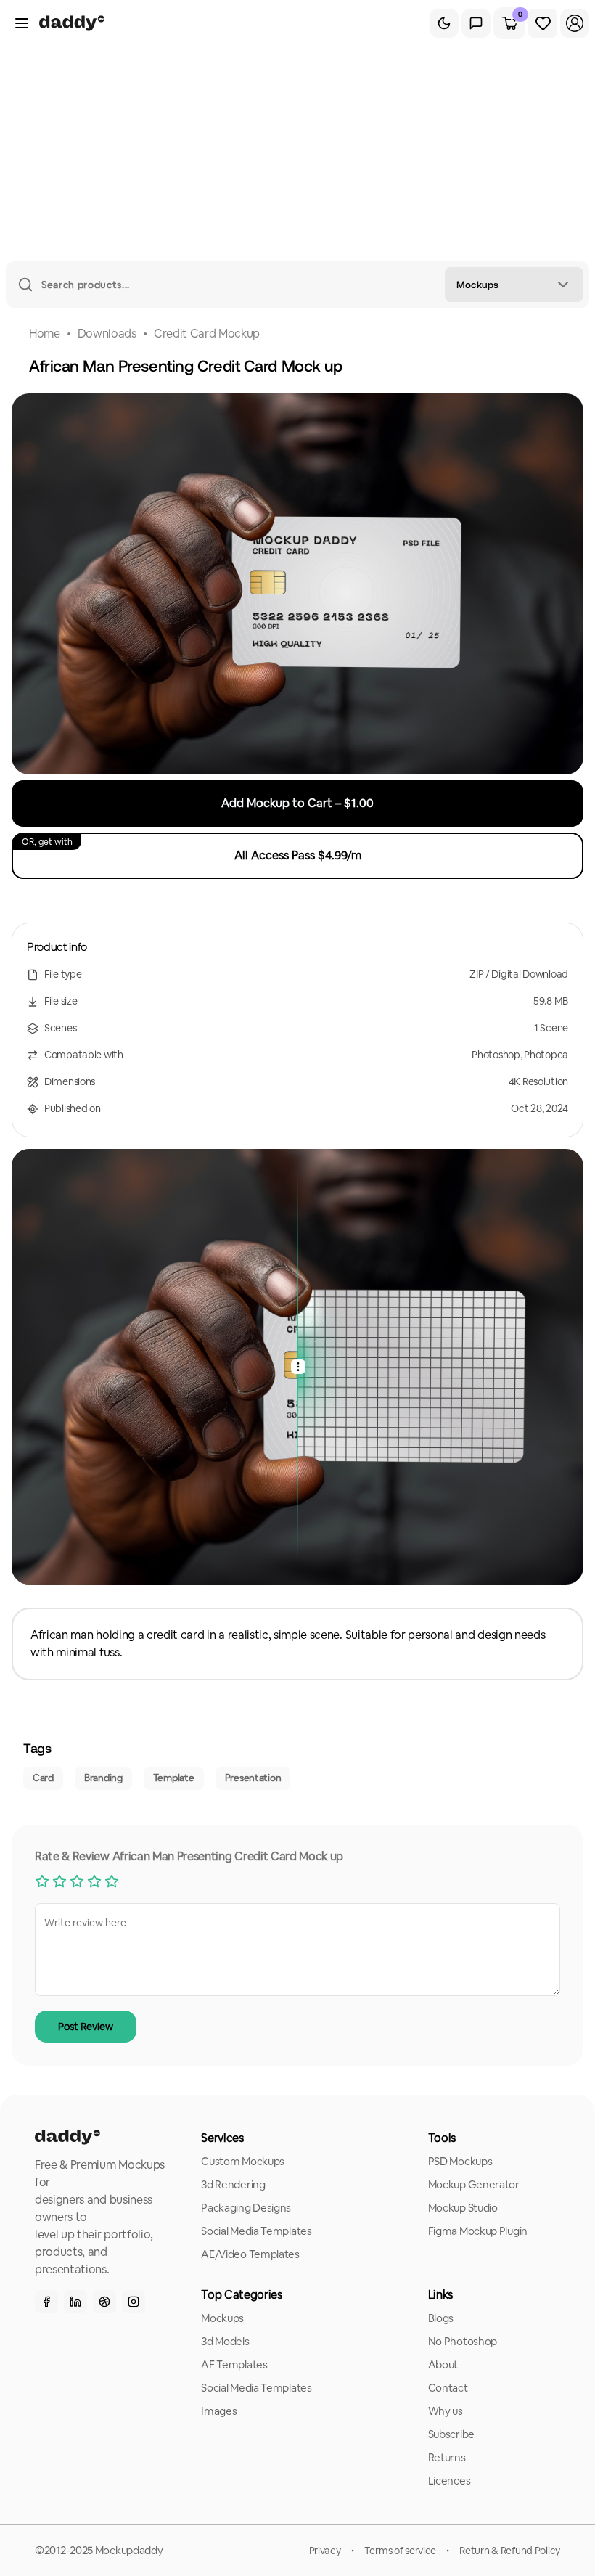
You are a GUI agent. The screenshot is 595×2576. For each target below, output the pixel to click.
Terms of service (401, 2551)
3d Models (225, 2341)
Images (219, 2411)
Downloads (107, 334)
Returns (447, 2457)
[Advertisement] (297, 152)
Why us (446, 2411)
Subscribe (451, 2434)
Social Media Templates (256, 2231)
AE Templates (234, 2364)
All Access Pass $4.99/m (192, 850)
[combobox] (514, 285)
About (443, 2364)
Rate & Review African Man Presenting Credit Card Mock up (189, 1856)
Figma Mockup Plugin (478, 2231)
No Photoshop (463, 2341)
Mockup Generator (474, 2184)
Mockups (222, 2318)
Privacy (325, 2551)
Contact (448, 2388)
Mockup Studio (463, 2208)
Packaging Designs (246, 2208)
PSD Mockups (460, 2161)
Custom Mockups (243, 2161)
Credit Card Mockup (207, 334)
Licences (450, 2481)
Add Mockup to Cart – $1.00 (297, 803)
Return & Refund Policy (510, 2551)
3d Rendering (233, 2184)
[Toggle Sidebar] (22, 23)
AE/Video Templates (250, 2254)
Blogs (441, 2318)
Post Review (86, 2027)
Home (45, 334)
